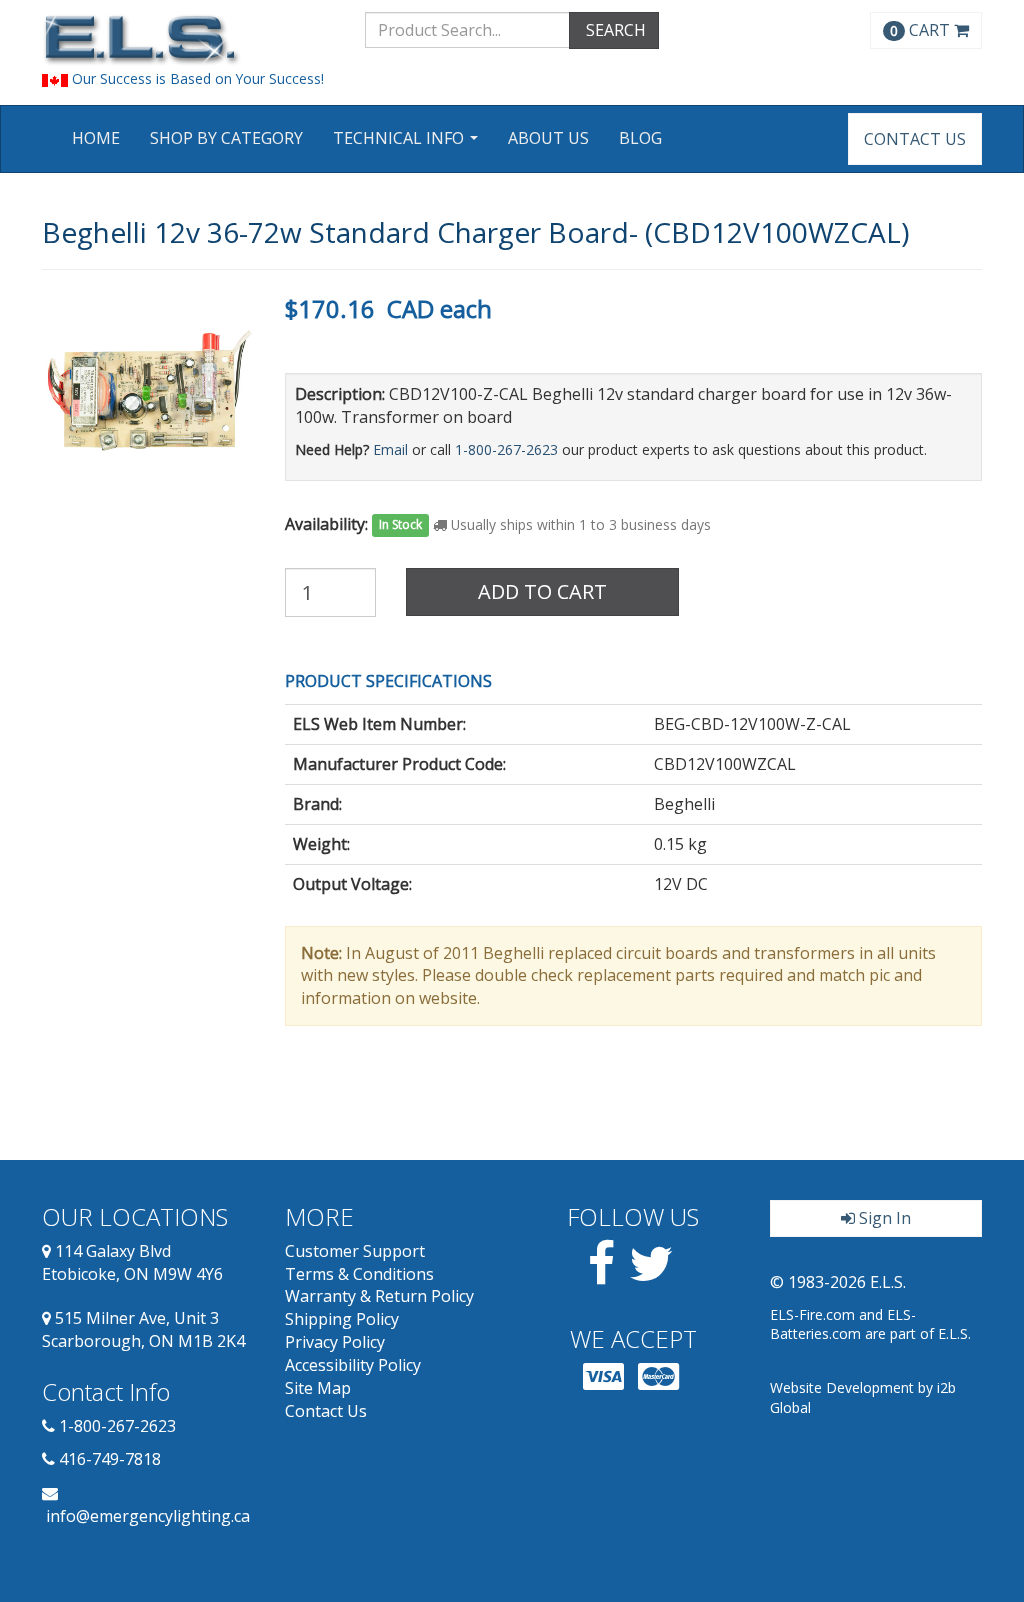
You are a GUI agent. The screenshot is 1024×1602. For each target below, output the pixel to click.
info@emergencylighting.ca (148, 1516)
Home (96, 138)
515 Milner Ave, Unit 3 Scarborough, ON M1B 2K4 (143, 1329)
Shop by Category (226, 138)
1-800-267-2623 (506, 449)
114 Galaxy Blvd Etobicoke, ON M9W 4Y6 (132, 1262)
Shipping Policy (342, 1319)
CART (922, 30)
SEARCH (614, 30)
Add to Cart (542, 591)
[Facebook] (601, 1275)
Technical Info (408, 144)
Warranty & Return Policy (379, 1296)
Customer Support (355, 1251)
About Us (548, 138)
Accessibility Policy (353, 1365)
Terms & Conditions (359, 1274)
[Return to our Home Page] (188, 39)
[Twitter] (651, 1275)
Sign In (883, 1218)
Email (390, 449)
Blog (640, 138)
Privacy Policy (335, 1342)
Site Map (318, 1388)
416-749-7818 (110, 1459)
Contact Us (915, 139)
